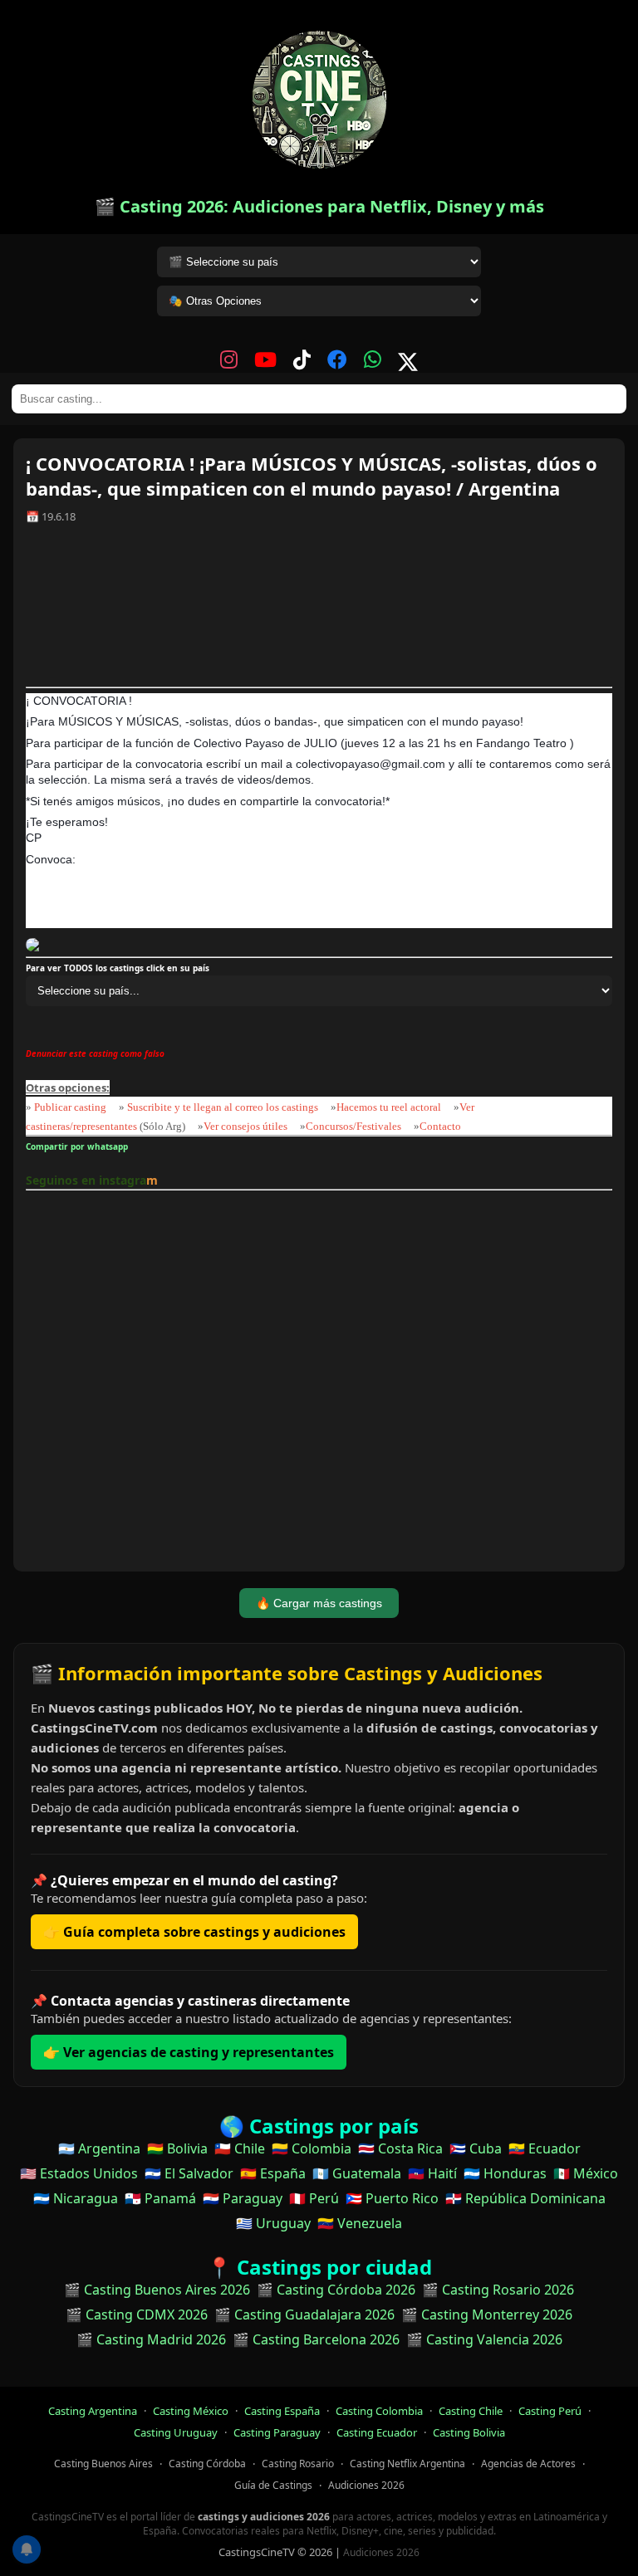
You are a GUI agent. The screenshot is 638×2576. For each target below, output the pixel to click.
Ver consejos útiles (245, 1126)
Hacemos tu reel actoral (389, 1107)
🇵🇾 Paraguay (243, 2198)
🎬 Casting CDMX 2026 (137, 2314)
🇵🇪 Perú (314, 2198)
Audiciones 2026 (366, 2485)
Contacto (440, 1126)
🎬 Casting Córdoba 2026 (336, 2290)
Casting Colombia (379, 2411)
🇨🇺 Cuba (476, 2148)
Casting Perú (550, 2411)
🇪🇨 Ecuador (545, 2148)
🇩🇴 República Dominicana (525, 2198)
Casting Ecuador (377, 2432)
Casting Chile (471, 2411)
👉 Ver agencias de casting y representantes (189, 2052)
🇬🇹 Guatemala (357, 2173)
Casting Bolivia (469, 2432)
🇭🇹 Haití (432, 2173)
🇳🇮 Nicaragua (76, 2198)
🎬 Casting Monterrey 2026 (487, 2314)
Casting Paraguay (277, 2432)
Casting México (191, 2411)
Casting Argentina (93, 2411)
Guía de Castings (273, 2485)
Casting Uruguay (176, 2432)
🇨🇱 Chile (240, 2148)
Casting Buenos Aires (103, 2464)
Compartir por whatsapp (79, 1146)
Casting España (282, 2411)
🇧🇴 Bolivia (177, 2148)
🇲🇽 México (586, 2173)
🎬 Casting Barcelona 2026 (316, 2339)
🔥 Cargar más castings (319, 1603)
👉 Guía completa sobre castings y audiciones (194, 1932)
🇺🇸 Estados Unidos (79, 2173)
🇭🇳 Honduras (505, 2173)
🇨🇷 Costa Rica (400, 2148)
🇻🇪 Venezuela (360, 2223)
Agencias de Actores (528, 2464)
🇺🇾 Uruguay (273, 2223)
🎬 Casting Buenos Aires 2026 (157, 2290)
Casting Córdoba (207, 2464)
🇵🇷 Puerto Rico (392, 2198)
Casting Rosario (298, 2464)
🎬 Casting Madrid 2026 (151, 2339)
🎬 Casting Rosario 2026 (498, 2290)
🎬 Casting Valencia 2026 (484, 2339)
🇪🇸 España (273, 2173)
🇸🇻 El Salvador (189, 2173)
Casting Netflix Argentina (407, 2464)
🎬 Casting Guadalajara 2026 (304, 2314)
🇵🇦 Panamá (160, 2198)
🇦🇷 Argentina (99, 2148)
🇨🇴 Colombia (312, 2148)
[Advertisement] (319, 611)
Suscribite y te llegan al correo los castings (223, 1107)
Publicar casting (71, 1107)
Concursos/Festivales (353, 1126)
